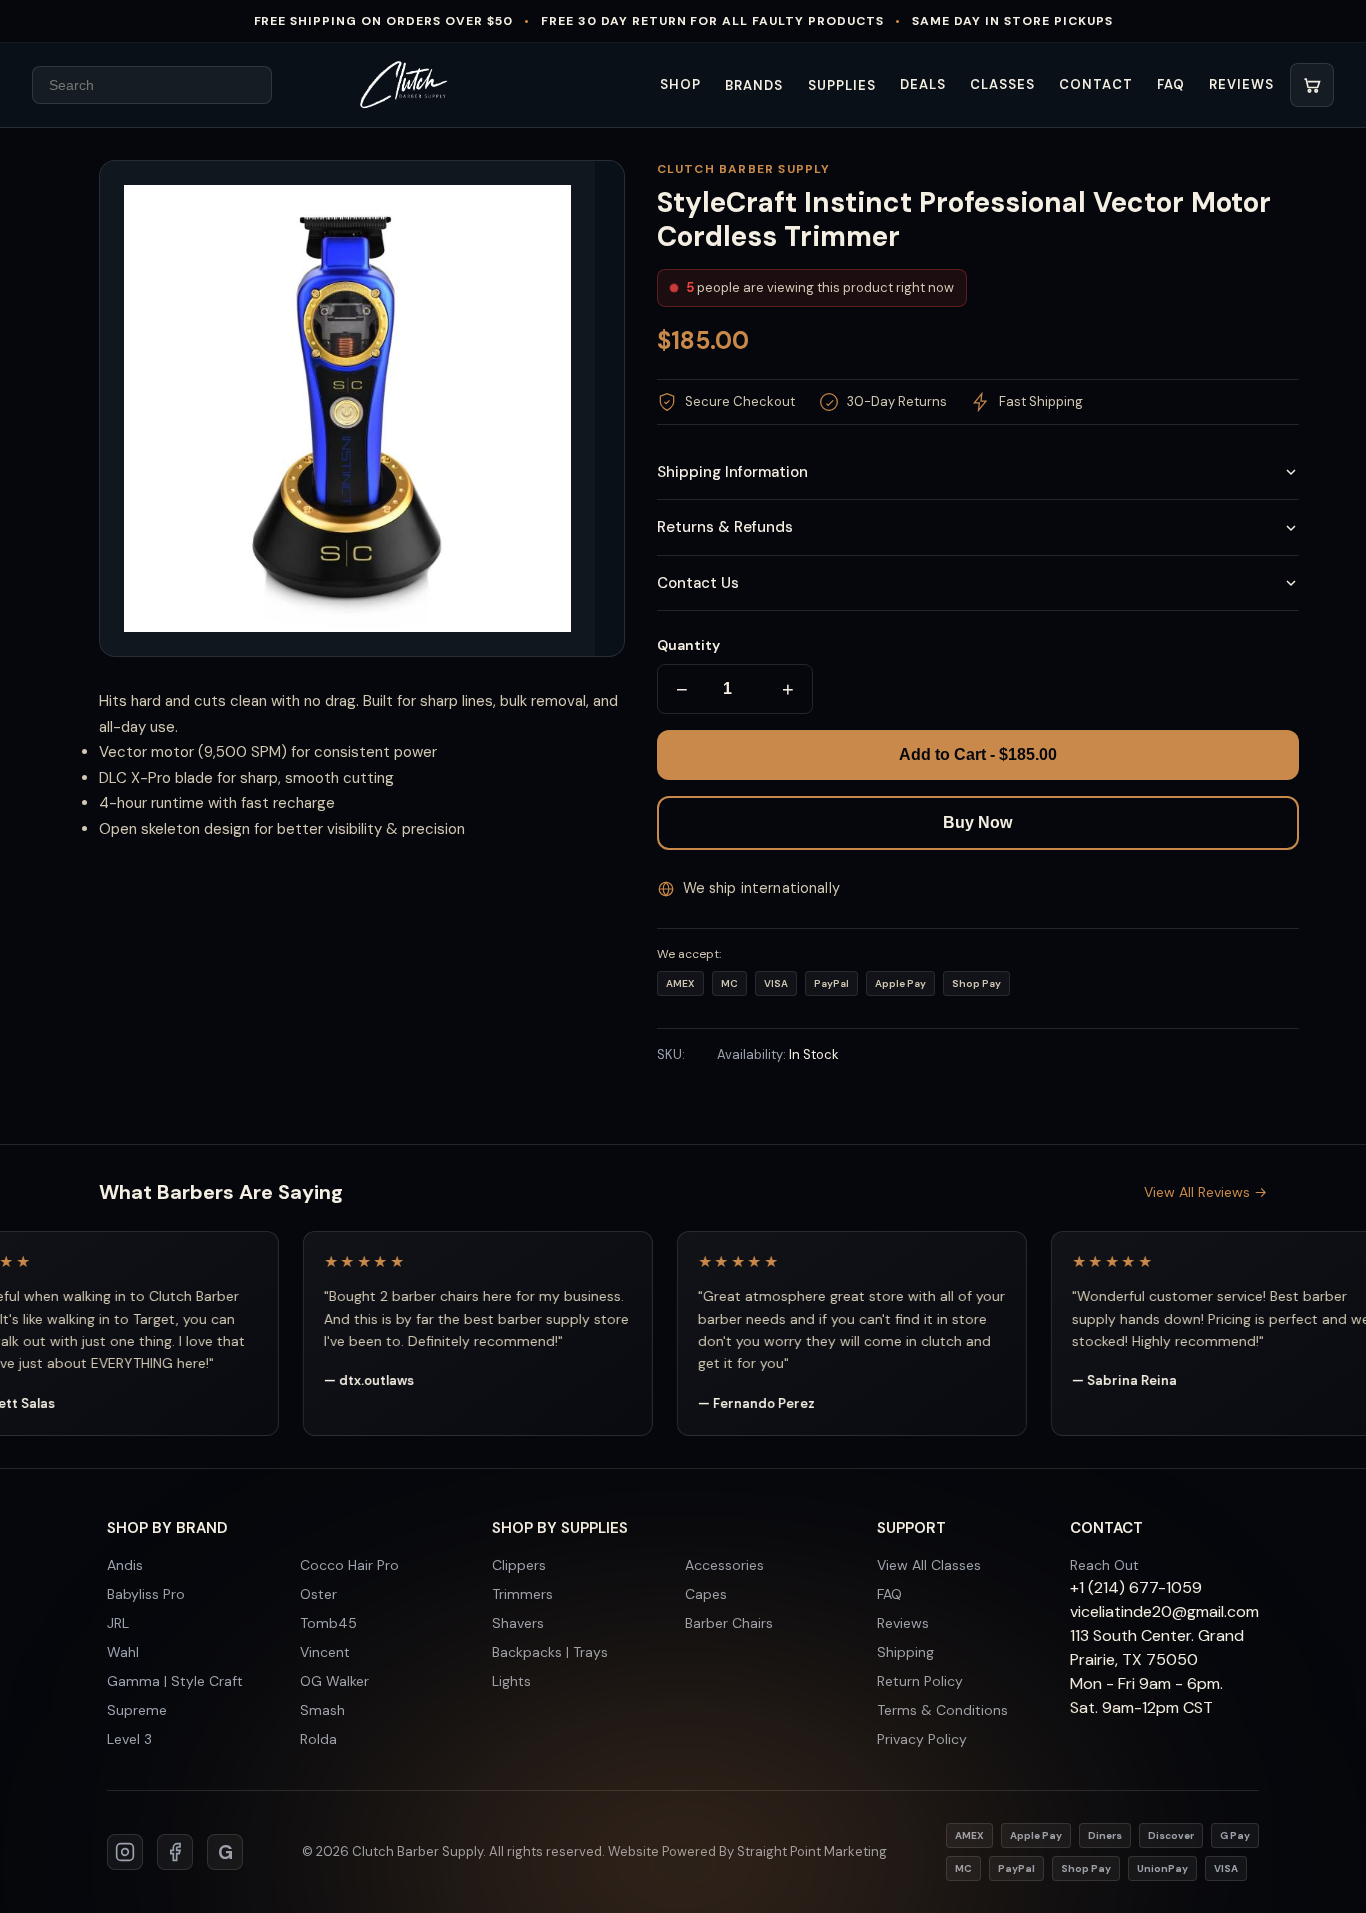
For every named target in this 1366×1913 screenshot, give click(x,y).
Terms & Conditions (942, 1710)
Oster (318, 1594)
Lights (511, 1681)
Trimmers (522, 1594)
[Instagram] (125, 1852)
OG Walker (334, 1681)
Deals (923, 84)
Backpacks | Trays (550, 1652)
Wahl (123, 1652)
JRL (118, 1623)
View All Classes (929, 1565)
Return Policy (920, 1681)
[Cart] (1312, 85)
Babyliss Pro (146, 1594)
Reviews (1241, 84)
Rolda (318, 1739)
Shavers (518, 1623)
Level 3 (129, 1739)
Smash (322, 1710)
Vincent (325, 1652)
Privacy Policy (922, 1739)
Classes (1002, 84)
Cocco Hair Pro (349, 1565)
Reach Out (1104, 1565)
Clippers (519, 1565)
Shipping (905, 1652)
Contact (1095, 84)
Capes (706, 1594)
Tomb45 (328, 1623)
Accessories (724, 1565)
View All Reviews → (1205, 1192)
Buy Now (977, 822)
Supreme (137, 1710)
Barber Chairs (729, 1623)
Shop (680, 84)
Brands (754, 85)
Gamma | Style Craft (175, 1681)
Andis (125, 1565)
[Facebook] (175, 1852)
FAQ (1171, 84)
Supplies (842, 85)
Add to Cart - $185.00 (978, 754)
